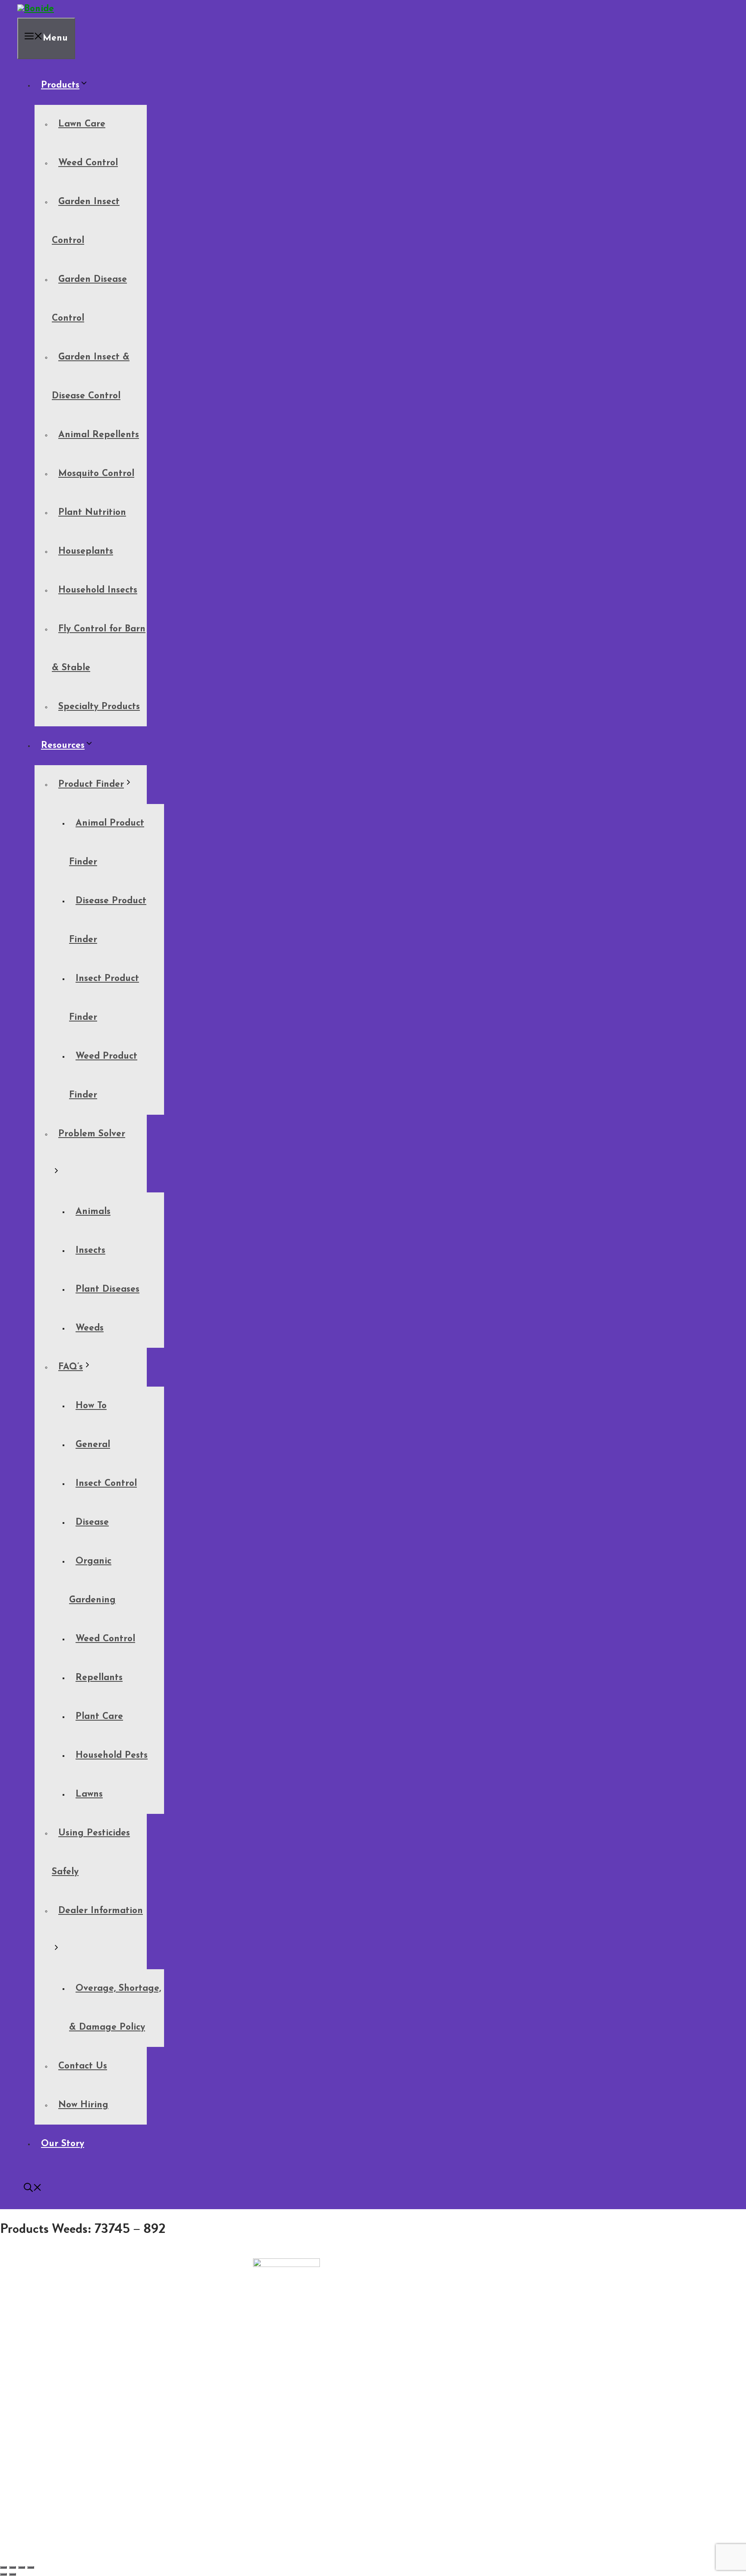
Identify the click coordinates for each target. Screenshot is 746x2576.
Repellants (99, 1678)
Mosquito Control (96, 474)
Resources (63, 746)
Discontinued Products (56, 2391)
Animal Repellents (99, 435)
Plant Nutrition (92, 512)
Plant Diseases (107, 1289)
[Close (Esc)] (31, 2567)
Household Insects (98, 590)
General (93, 1445)
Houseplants (86, 551)
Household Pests (112, 1755)
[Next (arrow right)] (13, 2574)
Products (60, 85)
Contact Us (83, 2066)
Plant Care (99, 1717)
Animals (93, 1212)
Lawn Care (82, 124)
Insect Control (106, 1483)
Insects (90, 1250)
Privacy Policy (42, 2398)
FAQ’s (71, 1367)
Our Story (63, 2144)
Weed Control (88, 163)
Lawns (89, 1794)
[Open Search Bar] (33, 2190)
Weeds (90, 1328)
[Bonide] (36, 9)
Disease (92, 1522)
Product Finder (91, 784)
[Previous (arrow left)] (3, 2574)
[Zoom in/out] (3, 2567)
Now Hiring (83, 2105)
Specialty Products (99, 707)
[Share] (22, 2567)
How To (91, 1406)
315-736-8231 (22, 2351)
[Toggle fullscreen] (13, 2567)
